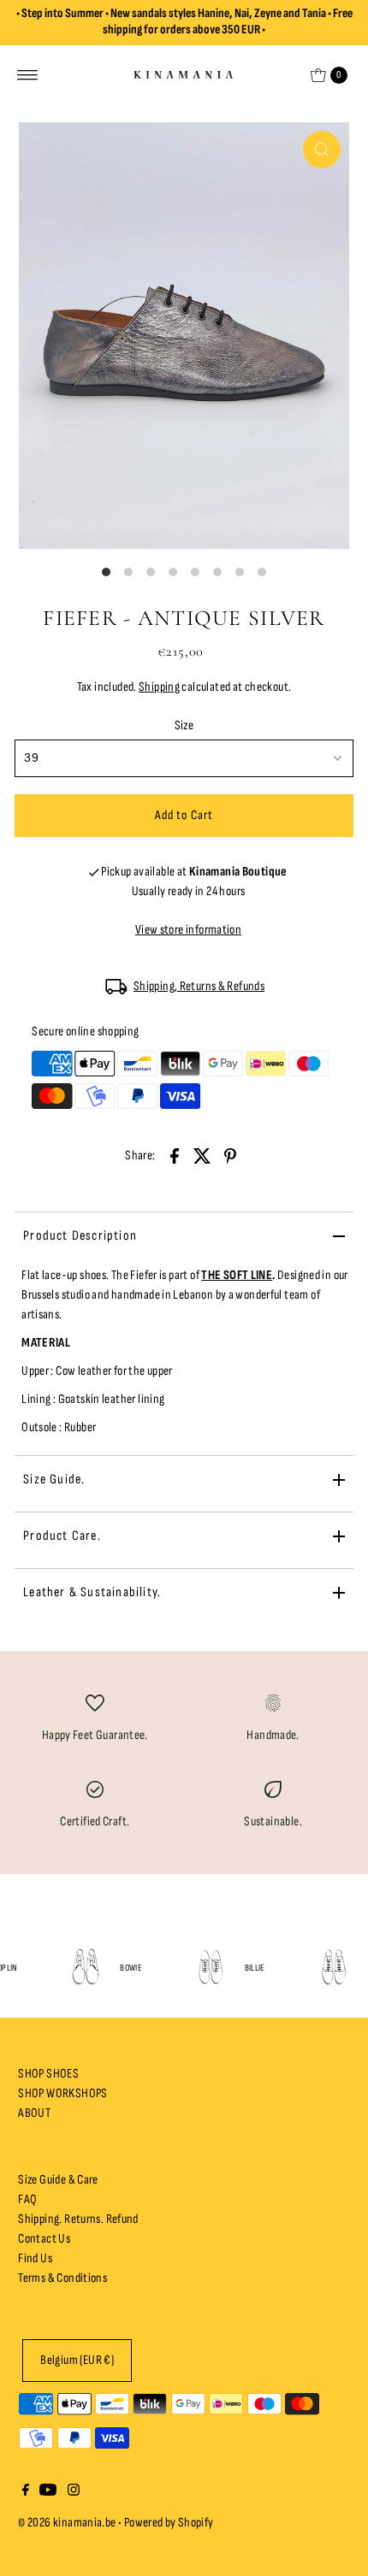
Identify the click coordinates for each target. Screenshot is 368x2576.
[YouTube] (48, 2492)
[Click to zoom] (322, 150)
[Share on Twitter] (202, 1156)
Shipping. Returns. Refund (78, 2219)
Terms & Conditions (62, 2278)
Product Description (80, 1236)
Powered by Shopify (169, 2523)
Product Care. (62, 1536)
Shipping (159, 687)
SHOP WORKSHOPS (62, 2093)
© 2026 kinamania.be (67, 2523)
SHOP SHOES (48, 2074)
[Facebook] (26, 2492)
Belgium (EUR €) (77, 2360)
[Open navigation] (28, 75)
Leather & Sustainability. (92, 1592)
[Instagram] (74, 2492)
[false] (95, 1703)
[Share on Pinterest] (230, 1156)
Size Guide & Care (58, 2180)
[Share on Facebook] (175, 1156)
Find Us (35, 2258)
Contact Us (44, 2239)
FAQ (27, 2199)
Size (184, 725)
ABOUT (34, 2113)
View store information (188, 930)
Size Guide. (54, 1480)
